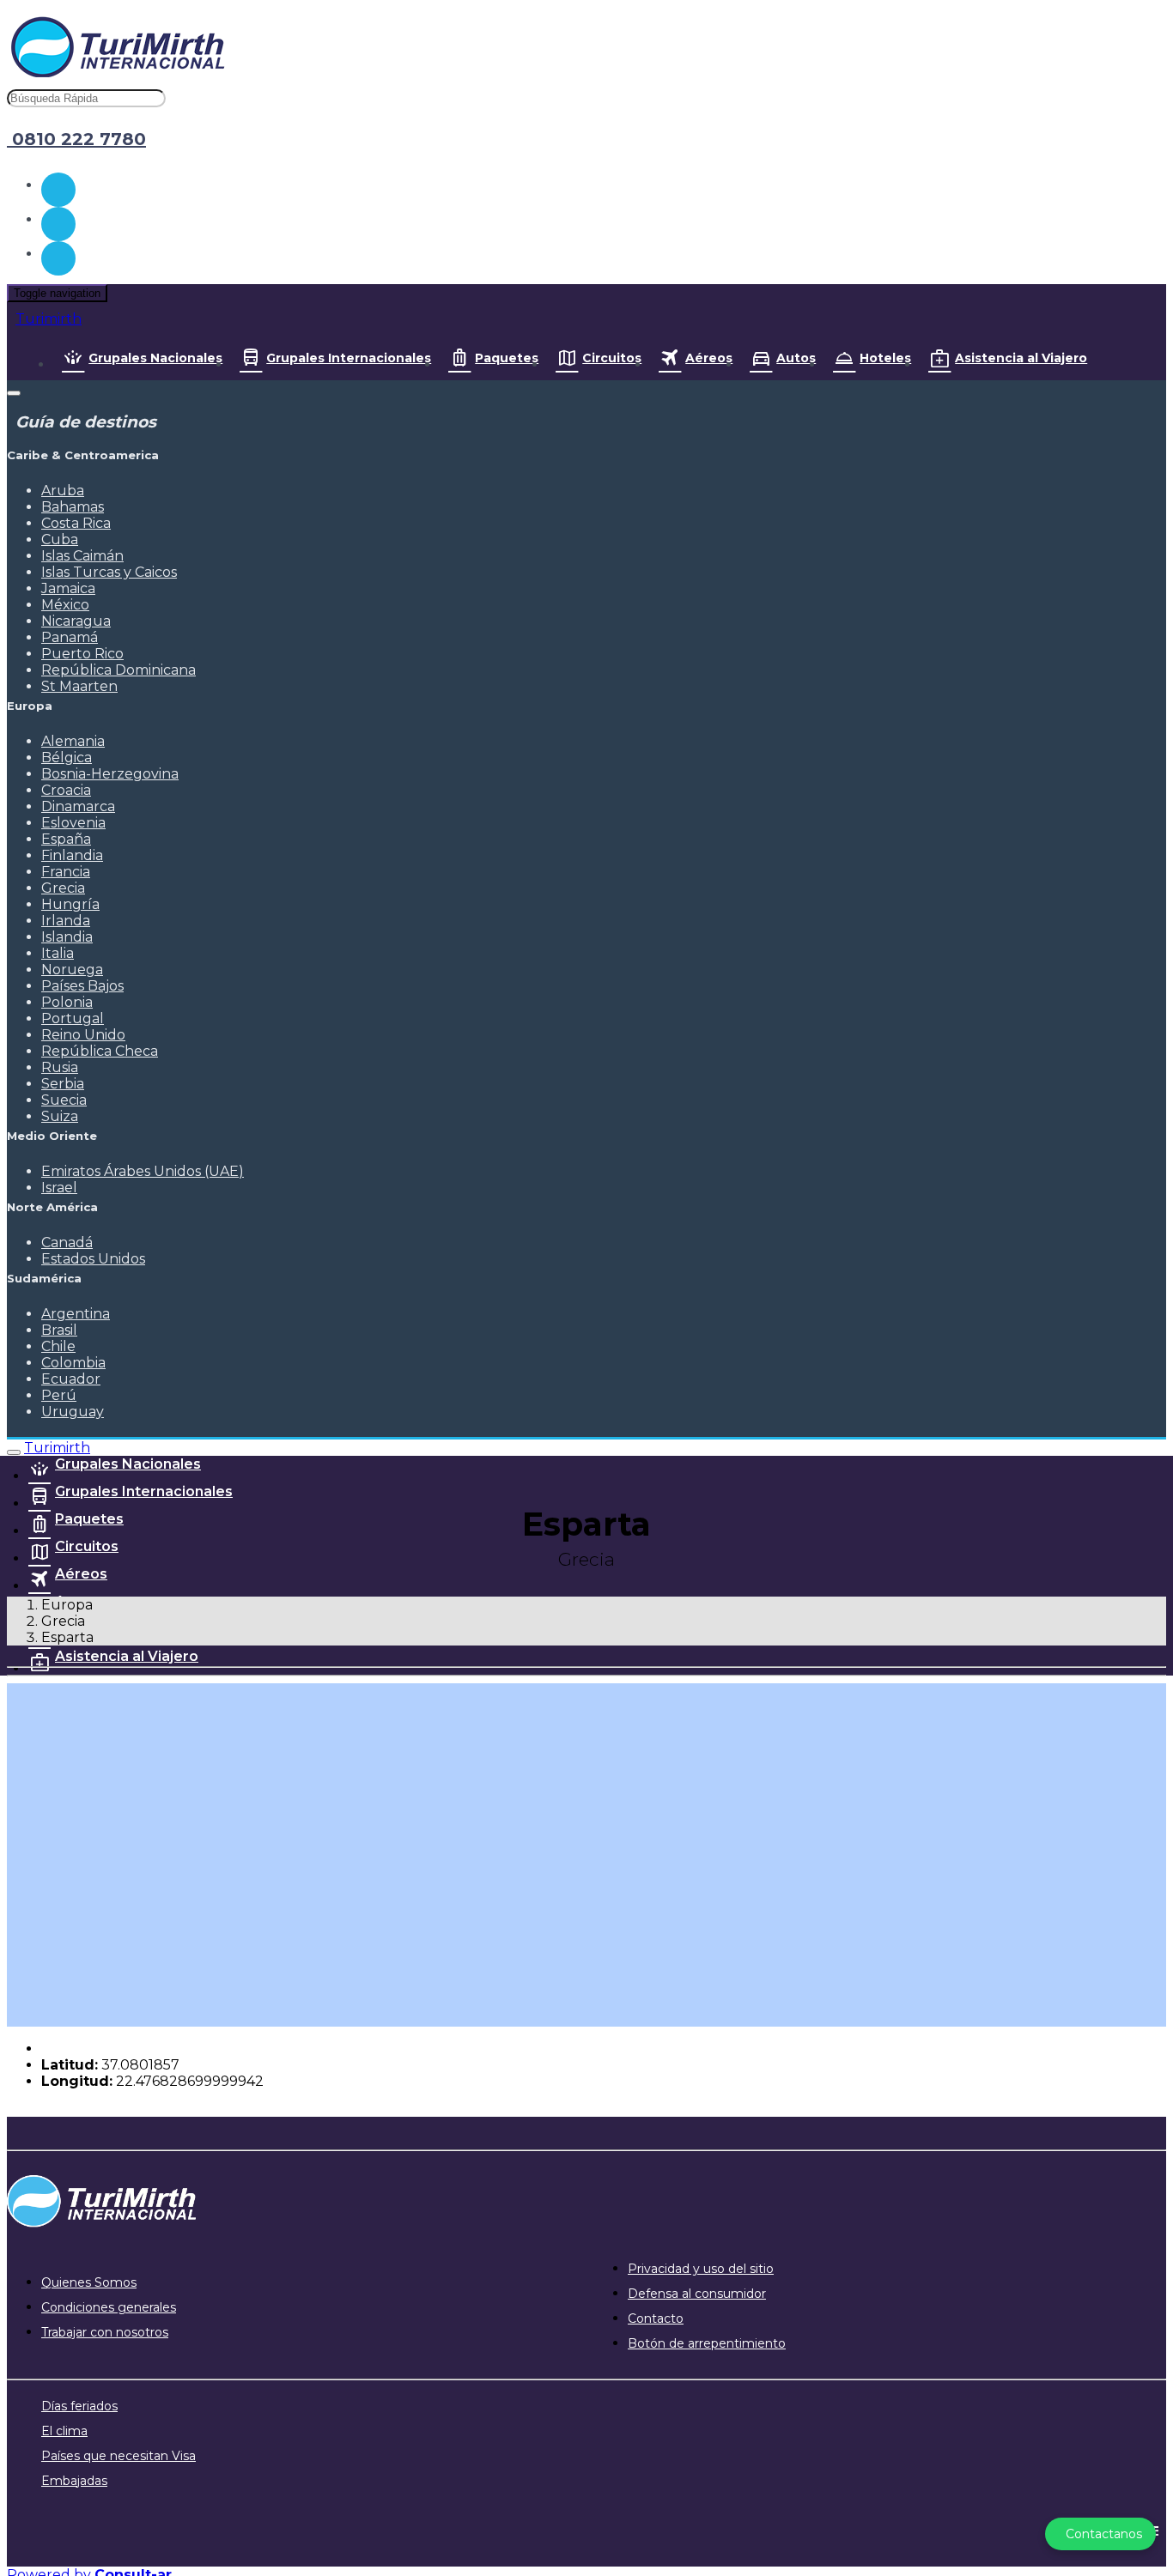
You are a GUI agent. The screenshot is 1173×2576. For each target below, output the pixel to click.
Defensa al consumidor (697, 2294)
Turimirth (49, 319)
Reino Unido (83, 1035)
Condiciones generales (109, 2307)
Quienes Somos (89, 2282)
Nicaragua (76, 621)
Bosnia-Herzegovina (110, 774)
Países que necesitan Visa (119, 2456)
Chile (58, 1346)
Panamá (70, 637)
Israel (59, 1188)
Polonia (67, 1002)
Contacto (656, 2318)
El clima (64, 2431)
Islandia (67, 937)
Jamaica (68, 588)
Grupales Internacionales (349, 358)
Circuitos (612, 358)
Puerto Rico (82, 654)
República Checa (100, 1051)
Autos (796, 358)
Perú (59, 1395)
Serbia (63, 1084)
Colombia (73, 1363)
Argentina (76, 1314)
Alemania (73, 741)
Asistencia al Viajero (1021, 358)
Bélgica (67, 758)
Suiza (60, 1116)
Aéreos (709, 358)
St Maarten (79, 686)
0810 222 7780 (76, 139)
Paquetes (507, 358)
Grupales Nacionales (155, 358)
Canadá (67, 1243)
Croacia (66, 790)
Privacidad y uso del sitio (701, 2269)
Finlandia (72, 855)
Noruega (72, 970)
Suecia (64, 1100)
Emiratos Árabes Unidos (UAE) (143, 1171)
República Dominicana (119, 670)
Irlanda (66, 921)
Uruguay (73, 1412)
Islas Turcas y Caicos (109, 572)
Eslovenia (73, 823)
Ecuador (71, 1379)
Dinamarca (78, 806)
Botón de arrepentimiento (707, 2343)
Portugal (73, 1018)
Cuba (60, 539)
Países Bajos (82, 986)
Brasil (59, 1330)
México (65, 605)
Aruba (63, 491)
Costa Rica (76, 523)
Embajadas (74, 2481)
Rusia (60, 1067)
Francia (66, 872)
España (66, 839)
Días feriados (79, 2406)
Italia (58, 953)
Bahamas (73, 507)
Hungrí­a (70, 904)
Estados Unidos (93, 1259)
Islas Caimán (82, 556)
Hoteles (885, 358)
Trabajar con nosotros (105, 2332)
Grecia (63, 888)
